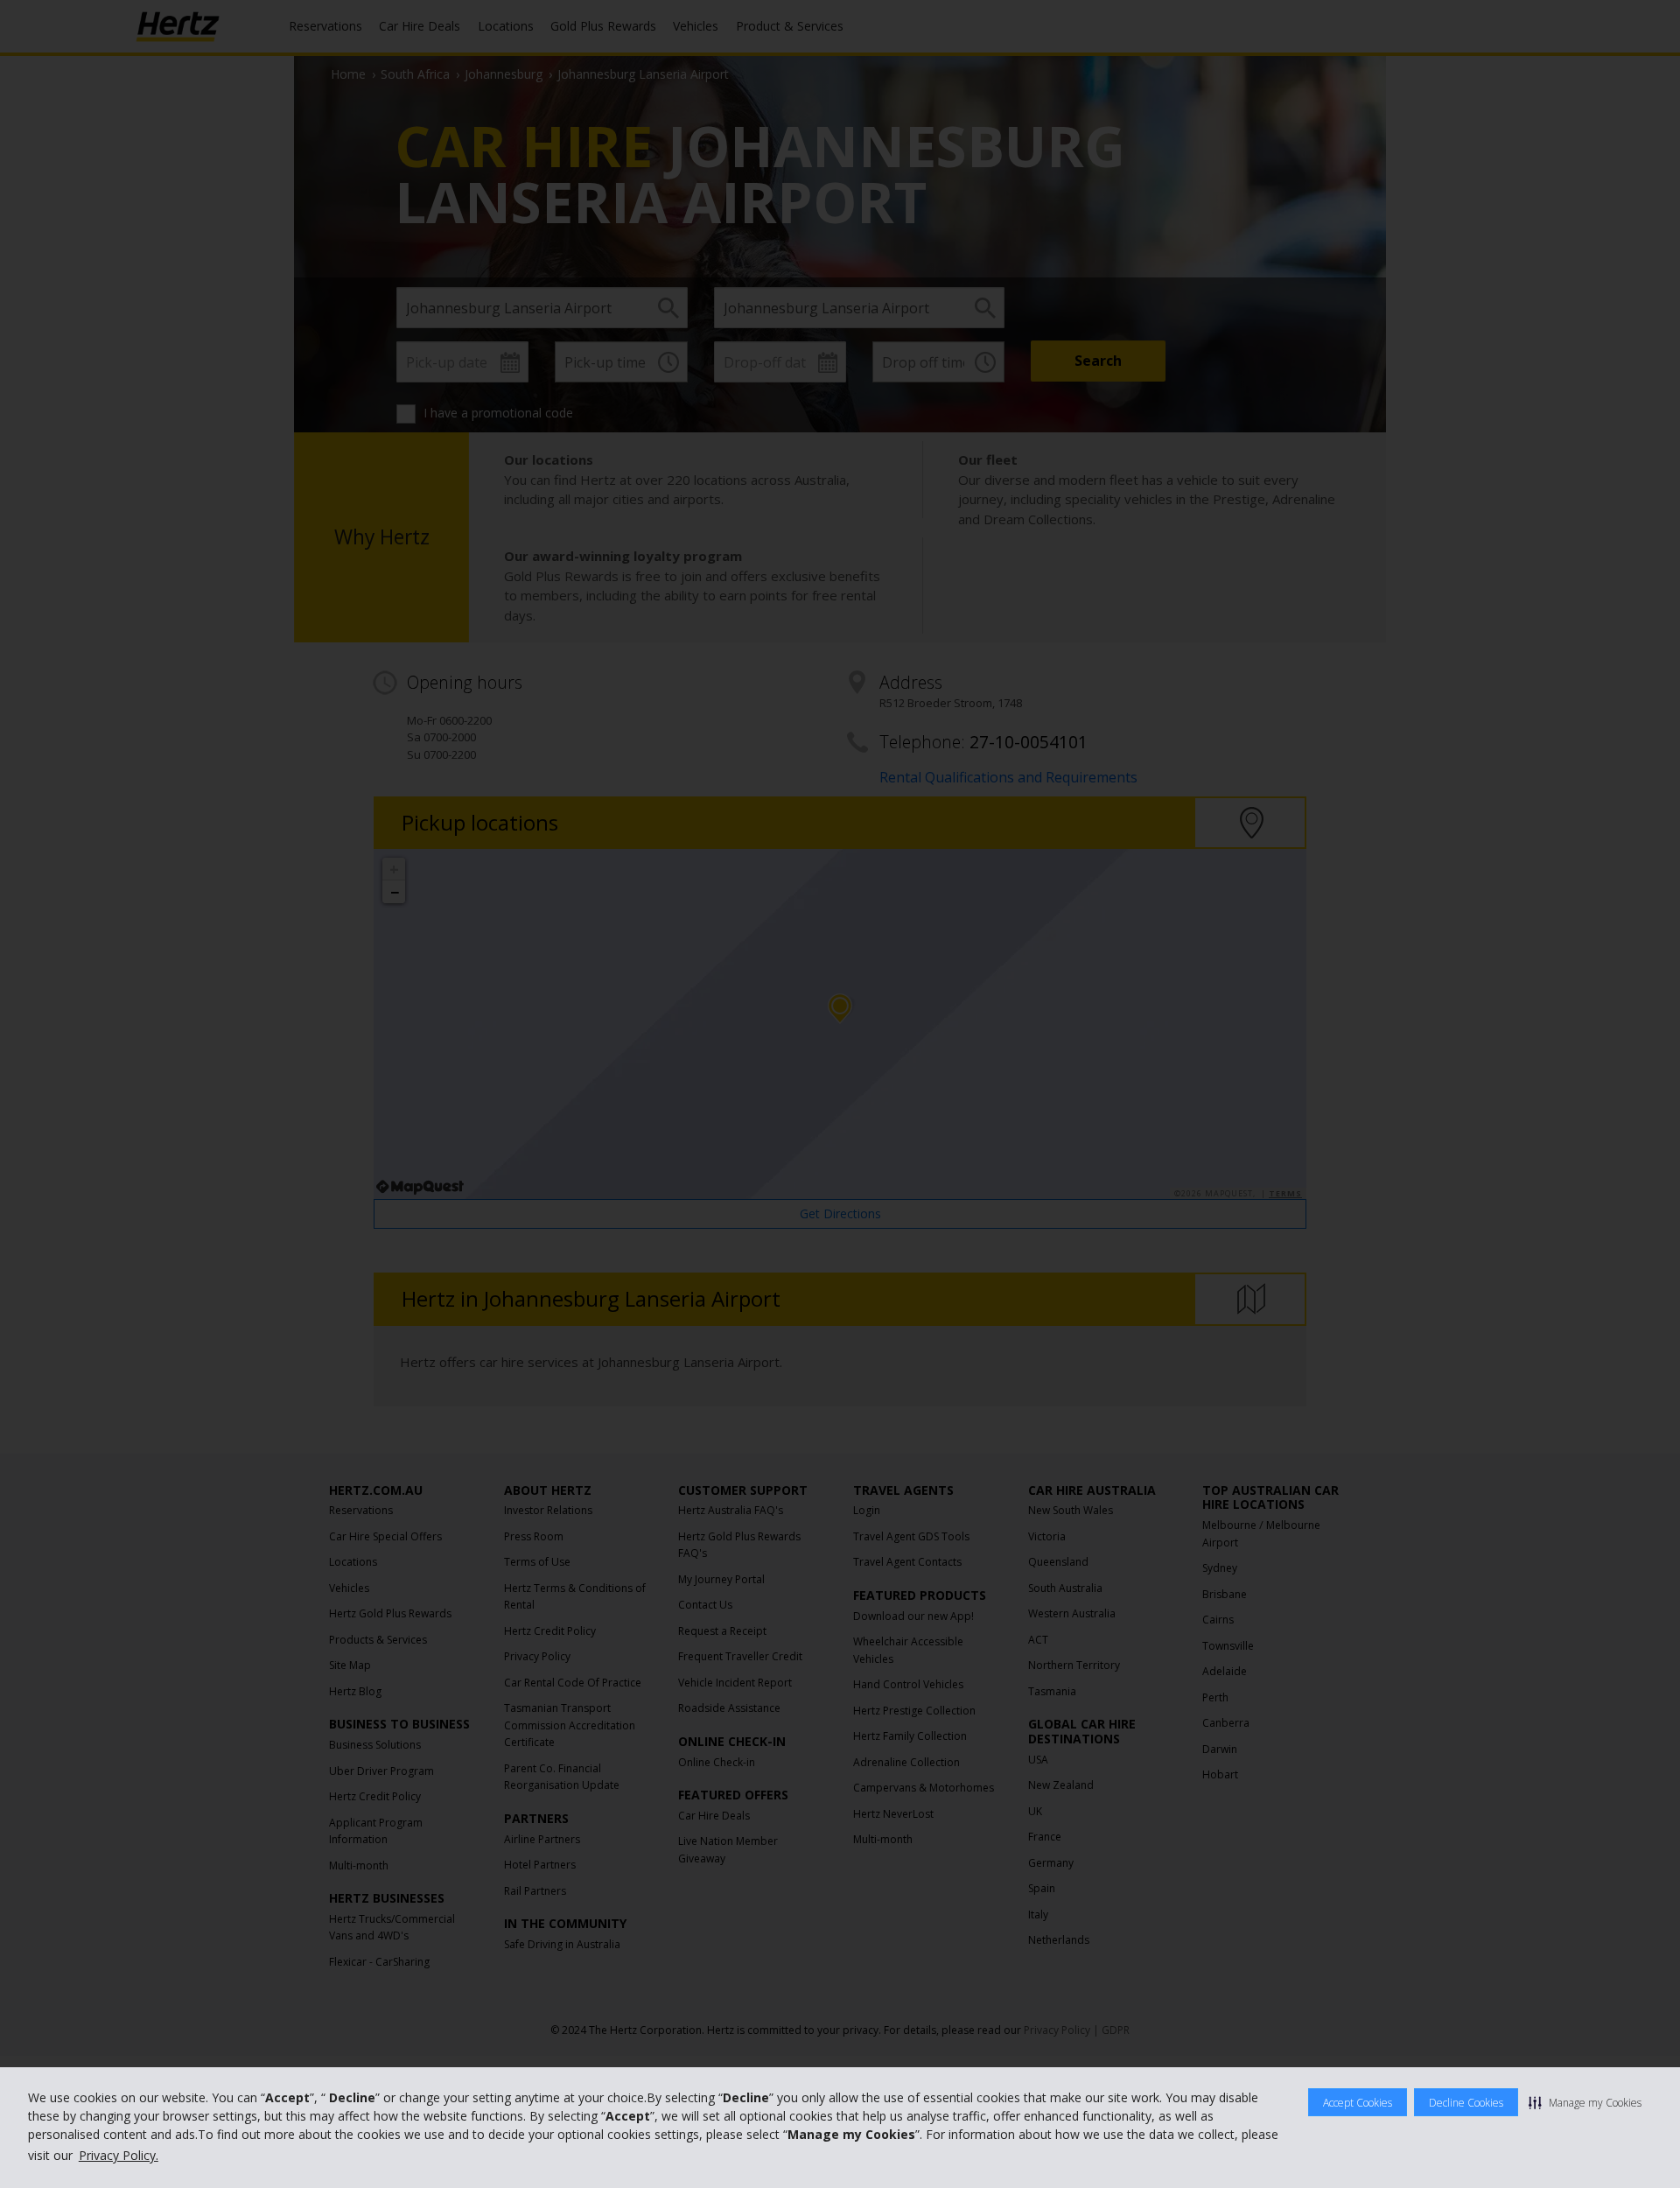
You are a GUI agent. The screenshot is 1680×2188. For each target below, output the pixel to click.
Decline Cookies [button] (1466, 2103)
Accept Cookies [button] (1358, 2103)
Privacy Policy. (119, 2155)
